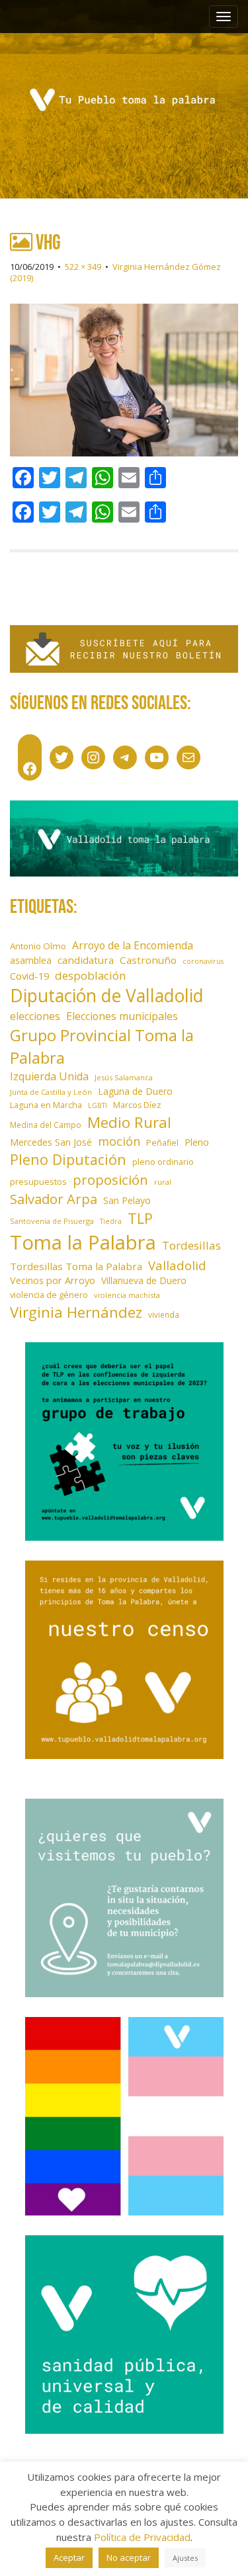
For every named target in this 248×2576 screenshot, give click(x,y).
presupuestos (38, 1181)
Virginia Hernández (76, 1312)
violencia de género (49, 1295)
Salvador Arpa (54, 1199)
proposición (110, 1180)
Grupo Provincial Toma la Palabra (102, 1046)
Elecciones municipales (122, 1016)
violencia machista (127, 1295)
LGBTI (98, 1105)
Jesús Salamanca (124, 1077)
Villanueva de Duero (144, 1280)
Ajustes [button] (185, 2558)
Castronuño (148, 960)
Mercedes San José (51, 1142)
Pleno (197, 1142)
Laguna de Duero (135, 1091)
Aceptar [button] (69, 2557)
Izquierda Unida (49, 1076)
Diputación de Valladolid (107, 996)
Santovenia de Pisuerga (52, 1221)
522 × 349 (83, 267)
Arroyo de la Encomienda (133, 945)
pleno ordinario (163, 1162)
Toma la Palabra (83, 1242)
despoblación (91, 975)
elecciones (35, 1016)
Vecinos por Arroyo (53, 1280)
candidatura (86, 960)
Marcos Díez (137, 1105)
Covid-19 (29, 976)
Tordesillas (191, 1245)
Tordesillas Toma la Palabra (76, 1266)
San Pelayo (127, 1200)
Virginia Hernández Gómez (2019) (115, 272)
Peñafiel (162, 1143)
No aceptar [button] (129, 2557)
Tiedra (111, 1221)
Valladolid (177, 1265)
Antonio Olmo (38, 946)
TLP (140, 1218)
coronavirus (203, 961)
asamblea (31, 960)
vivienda (164, 1314)
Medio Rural (129, 1122)
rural (163, 1182)
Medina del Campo (46, 1125)
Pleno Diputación (68, 1159)
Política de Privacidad (142, 2537)
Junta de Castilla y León (51, 1092)
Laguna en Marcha (46, 1105)
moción (119, 1141)
